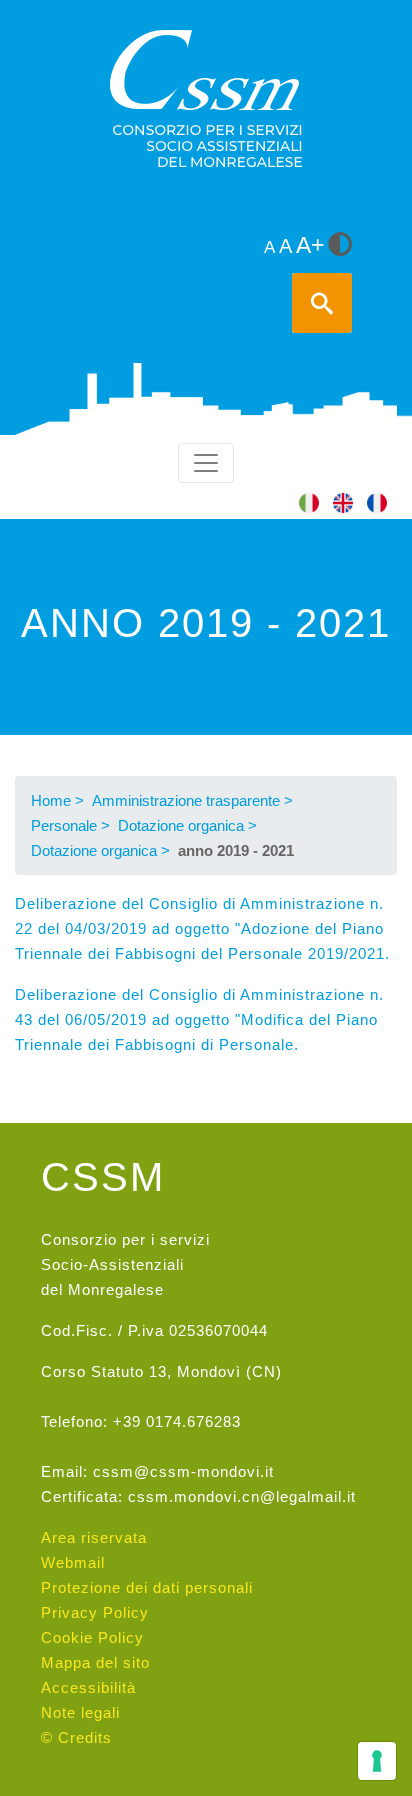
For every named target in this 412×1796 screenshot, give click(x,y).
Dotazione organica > (187, 825)
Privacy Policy (95, 1612)
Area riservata (94, 1537)
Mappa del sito (95, 1662)
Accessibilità (88, 1687)
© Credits (76, 1737)
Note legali (80, 1712)
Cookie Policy (92, 1637)
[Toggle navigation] (206, 463)
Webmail (73, 1562)
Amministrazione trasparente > (192, 800)
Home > (57, 800)
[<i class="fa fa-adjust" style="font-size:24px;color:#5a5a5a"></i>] (340, 246)
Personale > (70, 825)
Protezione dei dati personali (147, 1587)
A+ (310, 245)
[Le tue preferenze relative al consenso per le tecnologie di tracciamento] (377, 1761)
